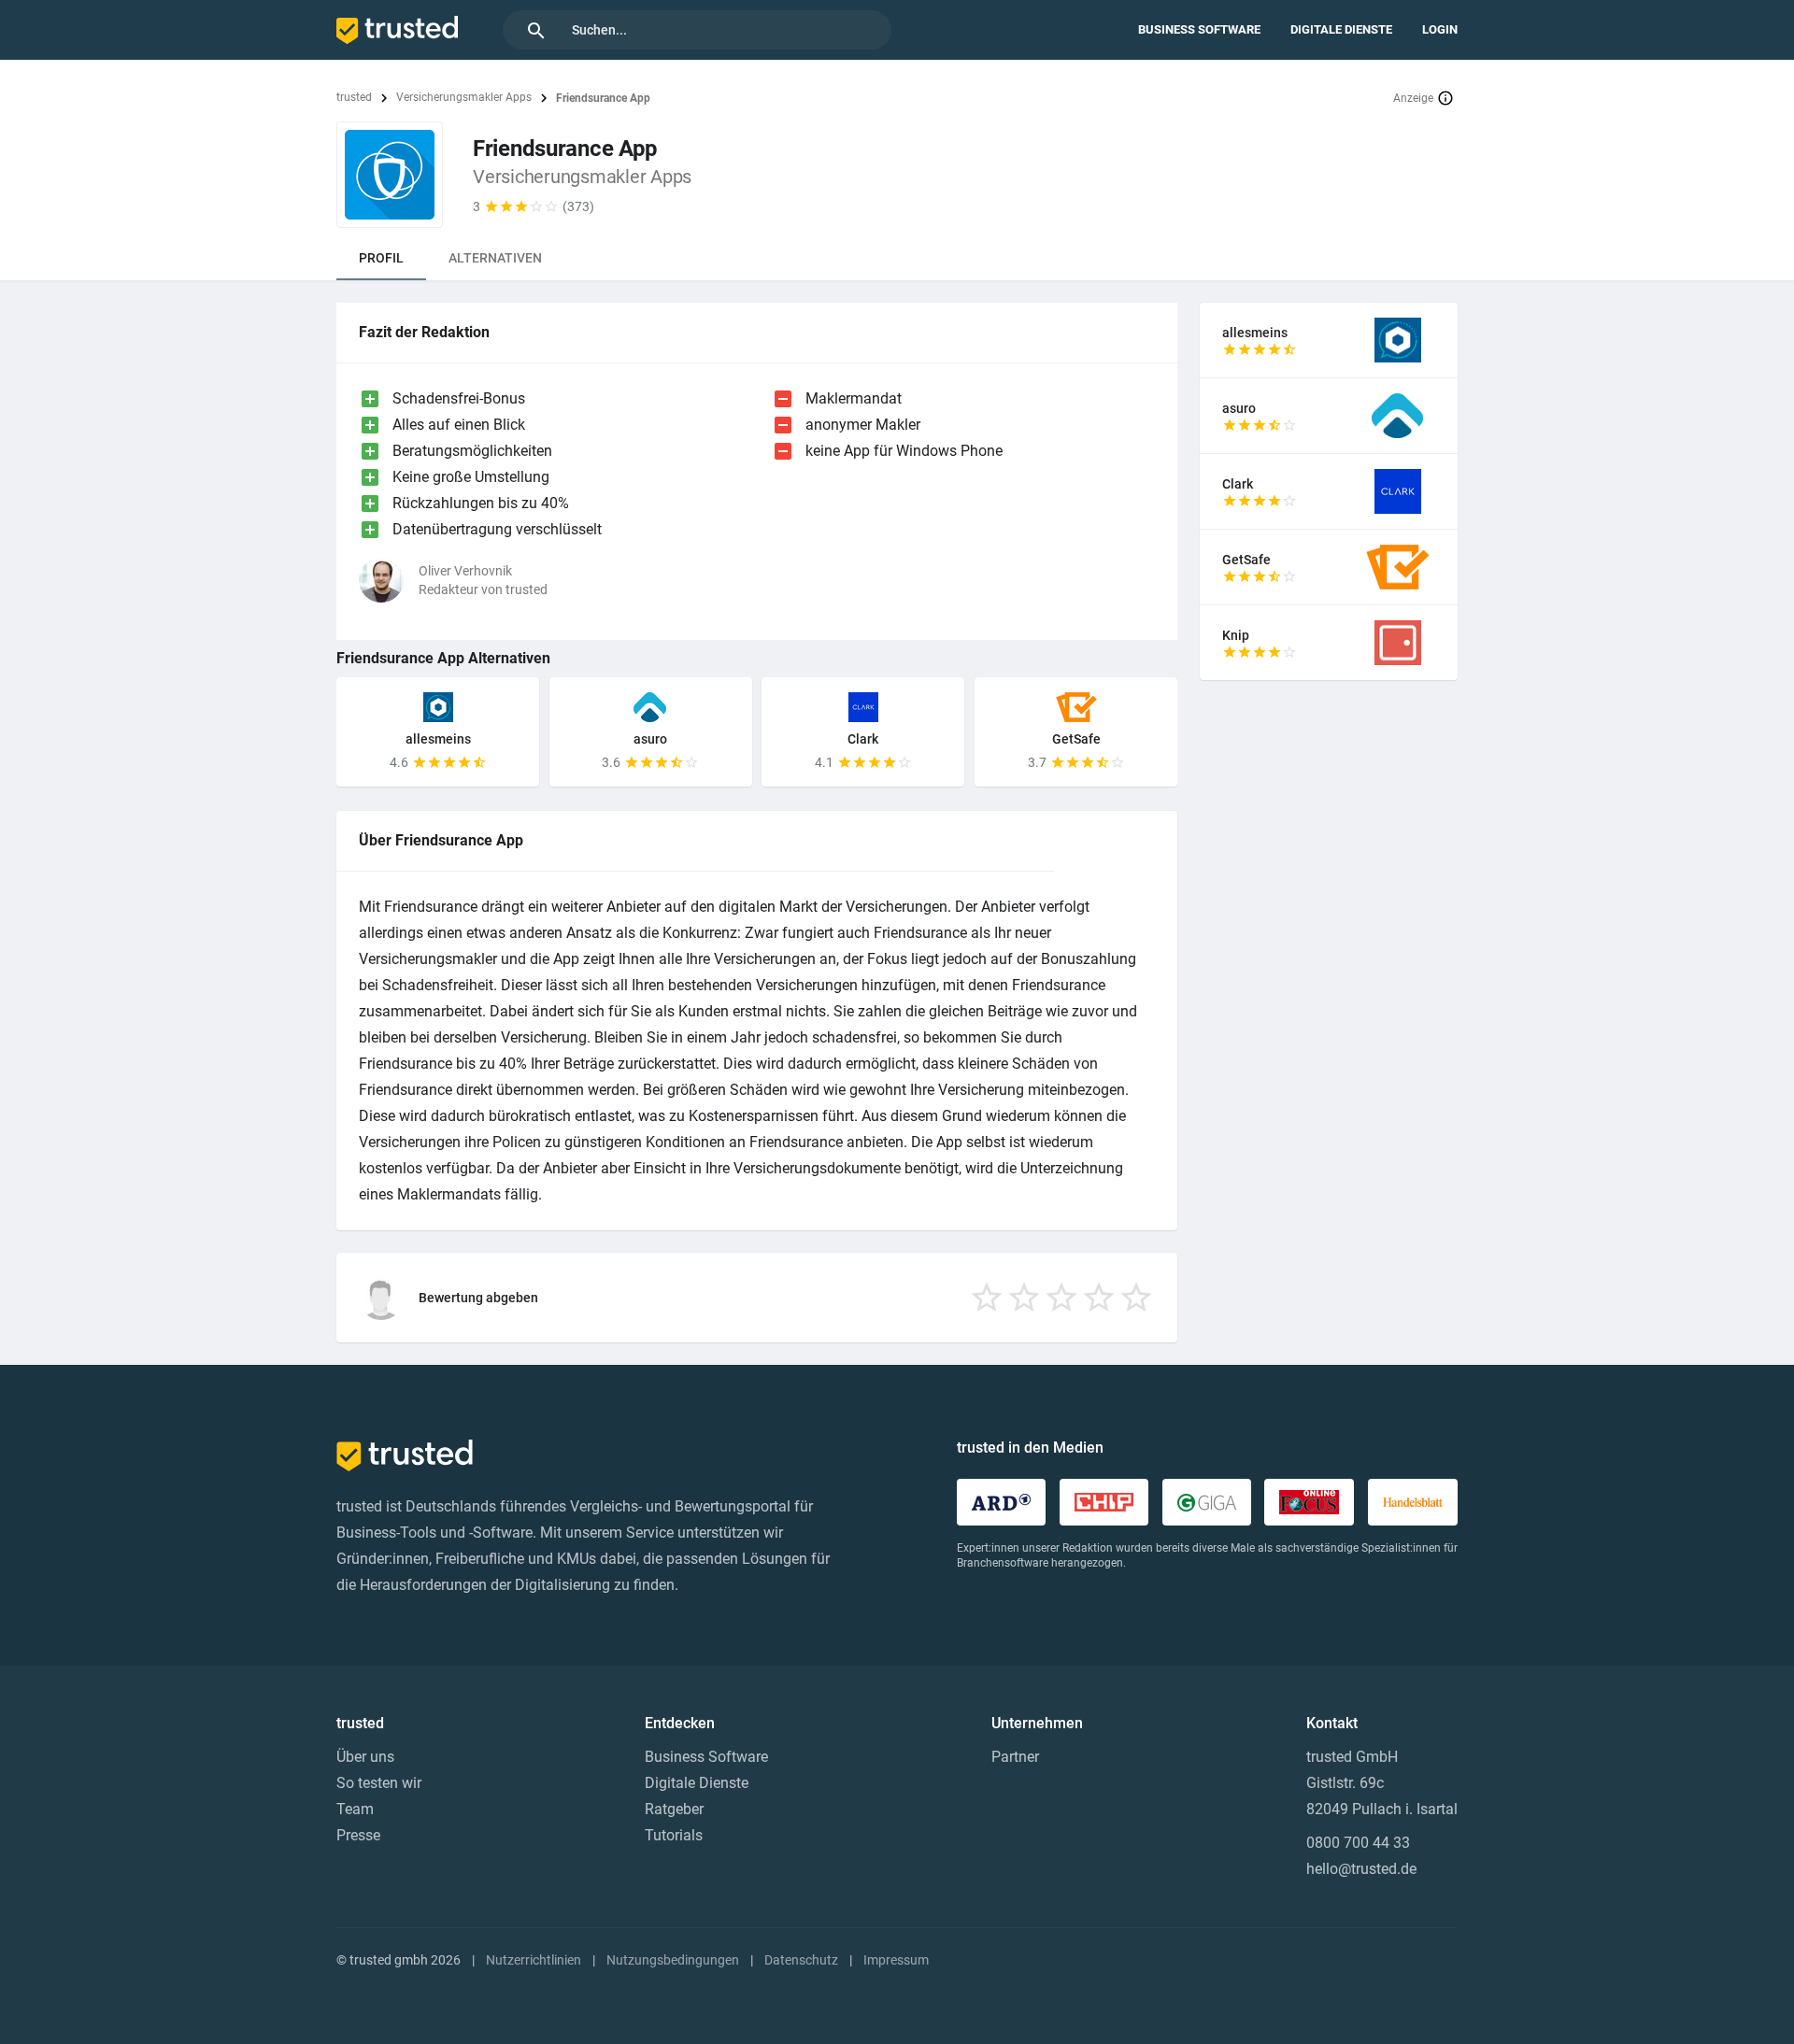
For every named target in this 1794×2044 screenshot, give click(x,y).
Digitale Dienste (1341, 29)
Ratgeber (674, 1809)
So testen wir (379, 1783)
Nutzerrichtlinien (534, 1960)
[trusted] (397, 30)
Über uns (365, 1757)
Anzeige (1413, 98)
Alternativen (495, 258)
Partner (1015, 1757)
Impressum (896, 1960)
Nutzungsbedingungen (673, 1960)
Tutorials (674, 1835)
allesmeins (438, 739)
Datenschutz (801, 1960)
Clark (863, 739)
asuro (650, 739)
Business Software (1199, 29)
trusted (354, 97)
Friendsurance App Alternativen (443, 658)
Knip (1236, 635)
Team (355, 1809)
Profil (381, 258)
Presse (358, 1835)
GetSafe (1076, 739)
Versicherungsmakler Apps (464, 97)
